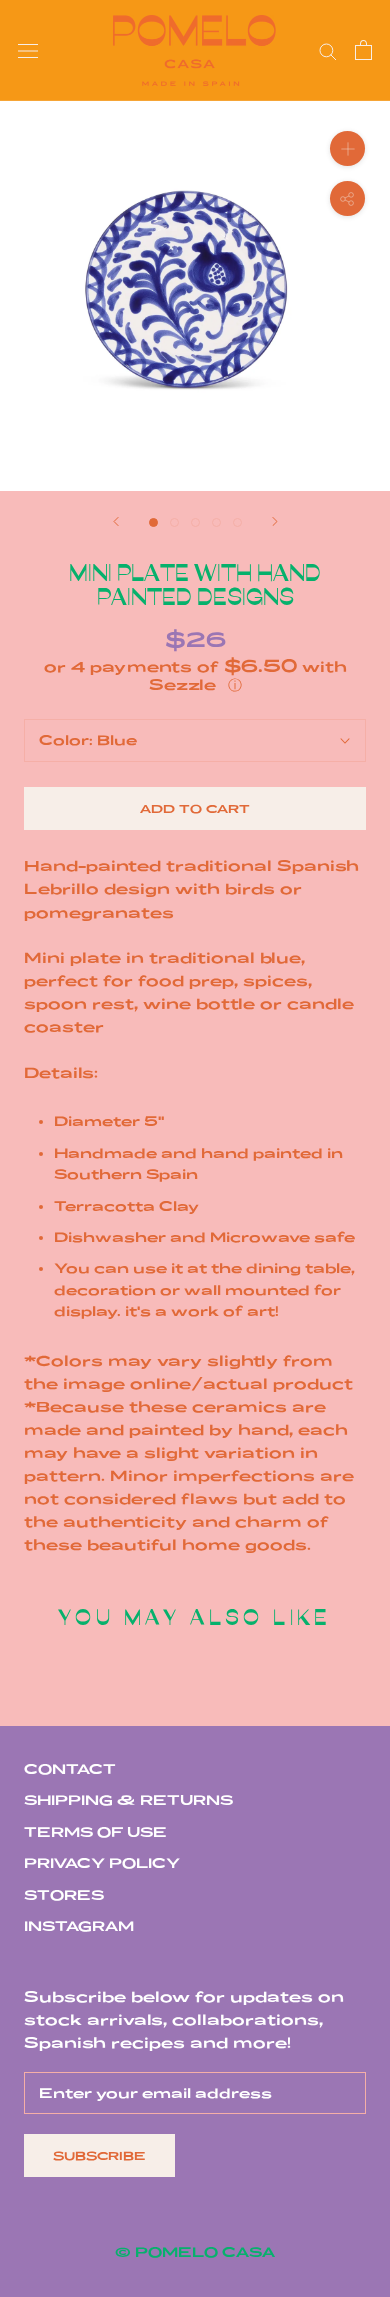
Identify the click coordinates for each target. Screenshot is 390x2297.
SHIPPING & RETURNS (128, 1800)
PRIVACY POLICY (102, 1863)
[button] (195, 675)
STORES (64, 1895)
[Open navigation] (28, 50)
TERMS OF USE (95, 1832)
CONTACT (70, 1769)
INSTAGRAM (79, 1926)
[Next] (275, 521)
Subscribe (99, 2155)
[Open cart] (363, 50)
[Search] (328, 50)
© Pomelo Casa (195, 2252)
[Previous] (116, 521)
